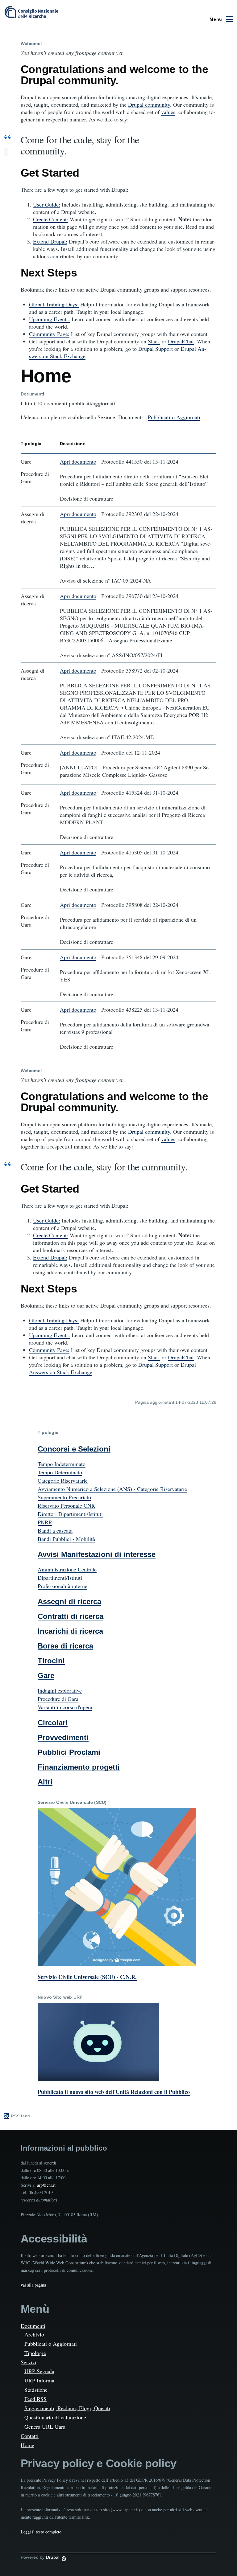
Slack (154, 341)
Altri (45, 1782)
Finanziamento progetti (79, 1767)
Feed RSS (35, 2399)
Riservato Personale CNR (66, 1505)
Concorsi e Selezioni (74, 1449)
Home (27, 2445)
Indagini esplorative (60, 1690)
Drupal (53, 2557)
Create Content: (51, 219)
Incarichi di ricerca (70, 1631)
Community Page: (49, 334)
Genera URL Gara (45, 2427)
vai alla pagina (33, 2285)
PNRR (45, 1522)
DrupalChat (181, 341)
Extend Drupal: (50, 241)
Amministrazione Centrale (67, 1569)
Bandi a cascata (55, 1530)
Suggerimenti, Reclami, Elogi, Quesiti (67, 2408)
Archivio (34, 2334)
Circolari (53, 1723)
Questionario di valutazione (55, 2417)
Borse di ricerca (65, 1646)
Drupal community (149, 104)
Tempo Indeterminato (62, 1464)
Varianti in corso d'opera (65, 1707)
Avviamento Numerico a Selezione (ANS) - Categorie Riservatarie (112, 1489)
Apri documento (78, 461)
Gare (46, 1675)
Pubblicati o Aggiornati (174, 417)
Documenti (33, 2326)
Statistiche (36, 2390)
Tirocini (51, 1661)
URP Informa (39, 2380)
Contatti (30, 2436)
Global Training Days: (54, 304)
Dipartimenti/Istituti (60, 1578)
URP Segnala (39, 2371)
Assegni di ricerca (69, 1601)
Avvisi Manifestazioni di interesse (97, 1554)
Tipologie (35, 2353)
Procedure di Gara (58, 1699)
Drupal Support (156, 349)
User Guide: (47, 204)
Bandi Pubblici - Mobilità (66, 1539)
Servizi (29, 2362)
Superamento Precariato (64, 1497)
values (168, 112)
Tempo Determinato (60, 1472)
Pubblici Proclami (69, 1752)
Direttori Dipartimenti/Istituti (70, 1514)
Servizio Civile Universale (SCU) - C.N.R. (87, 1977)
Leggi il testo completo (41, 2532)
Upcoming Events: (50, 319)
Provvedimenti (63, 1737)
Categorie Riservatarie (63, 1480)
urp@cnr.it (46, 2185)
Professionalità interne (62, 1586)
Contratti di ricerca (71, 1616)
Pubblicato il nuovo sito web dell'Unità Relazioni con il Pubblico (114, 2092)
